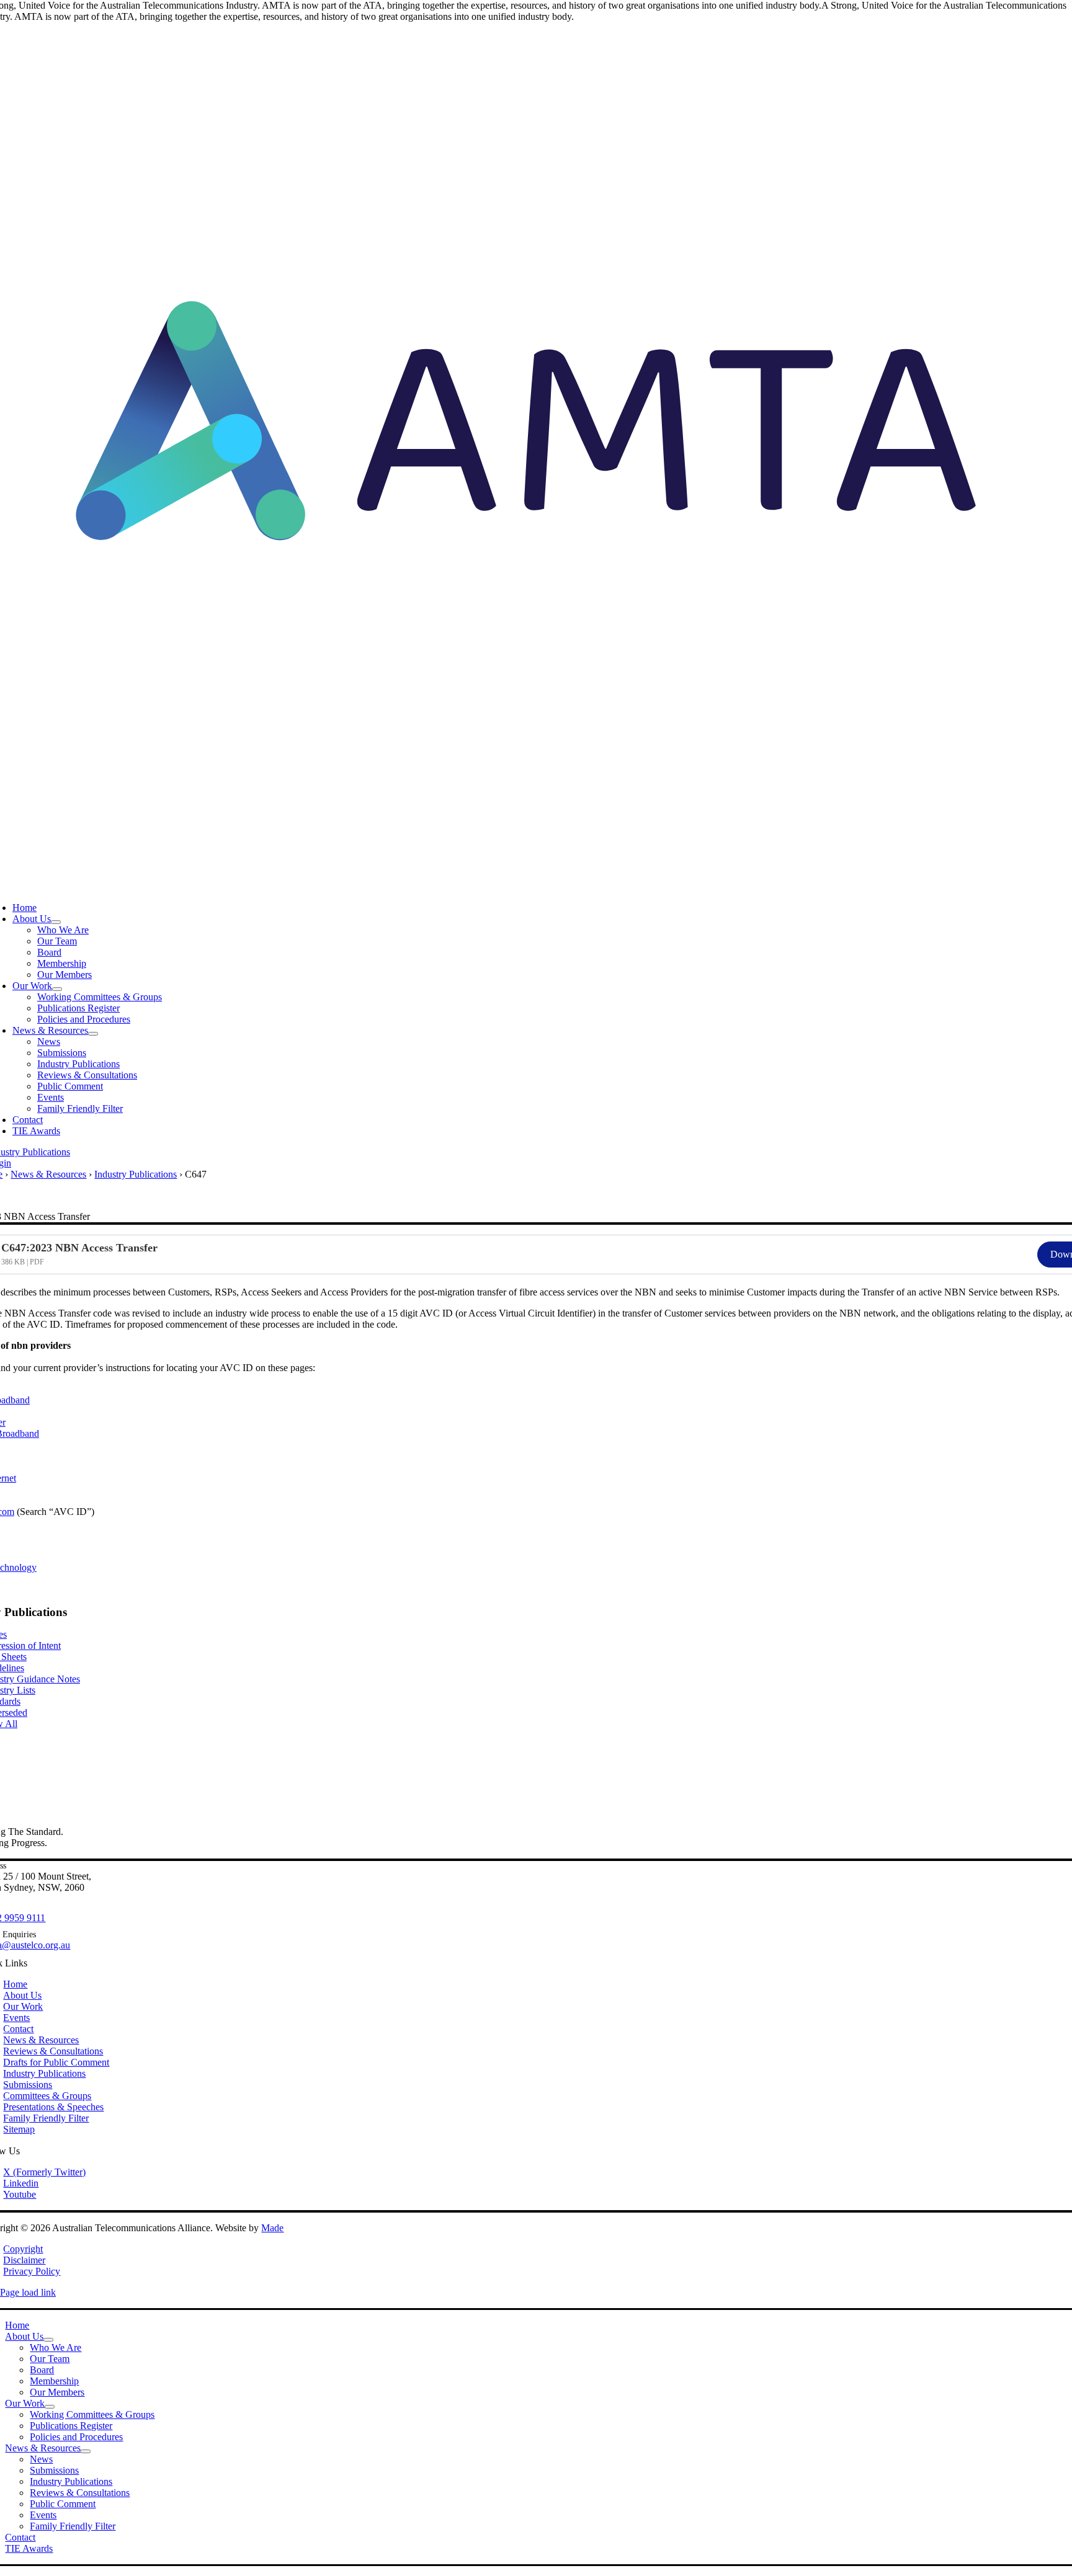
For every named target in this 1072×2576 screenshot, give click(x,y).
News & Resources (48, 1174)
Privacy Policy (32, 2271)
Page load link (28, 2292)
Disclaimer (24, 2260)
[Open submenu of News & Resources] (93, 1034)
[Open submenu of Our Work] (57, 989)
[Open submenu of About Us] (56, 922)
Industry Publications (136, 1174)
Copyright (23, 2249)
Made (272, 2228)
